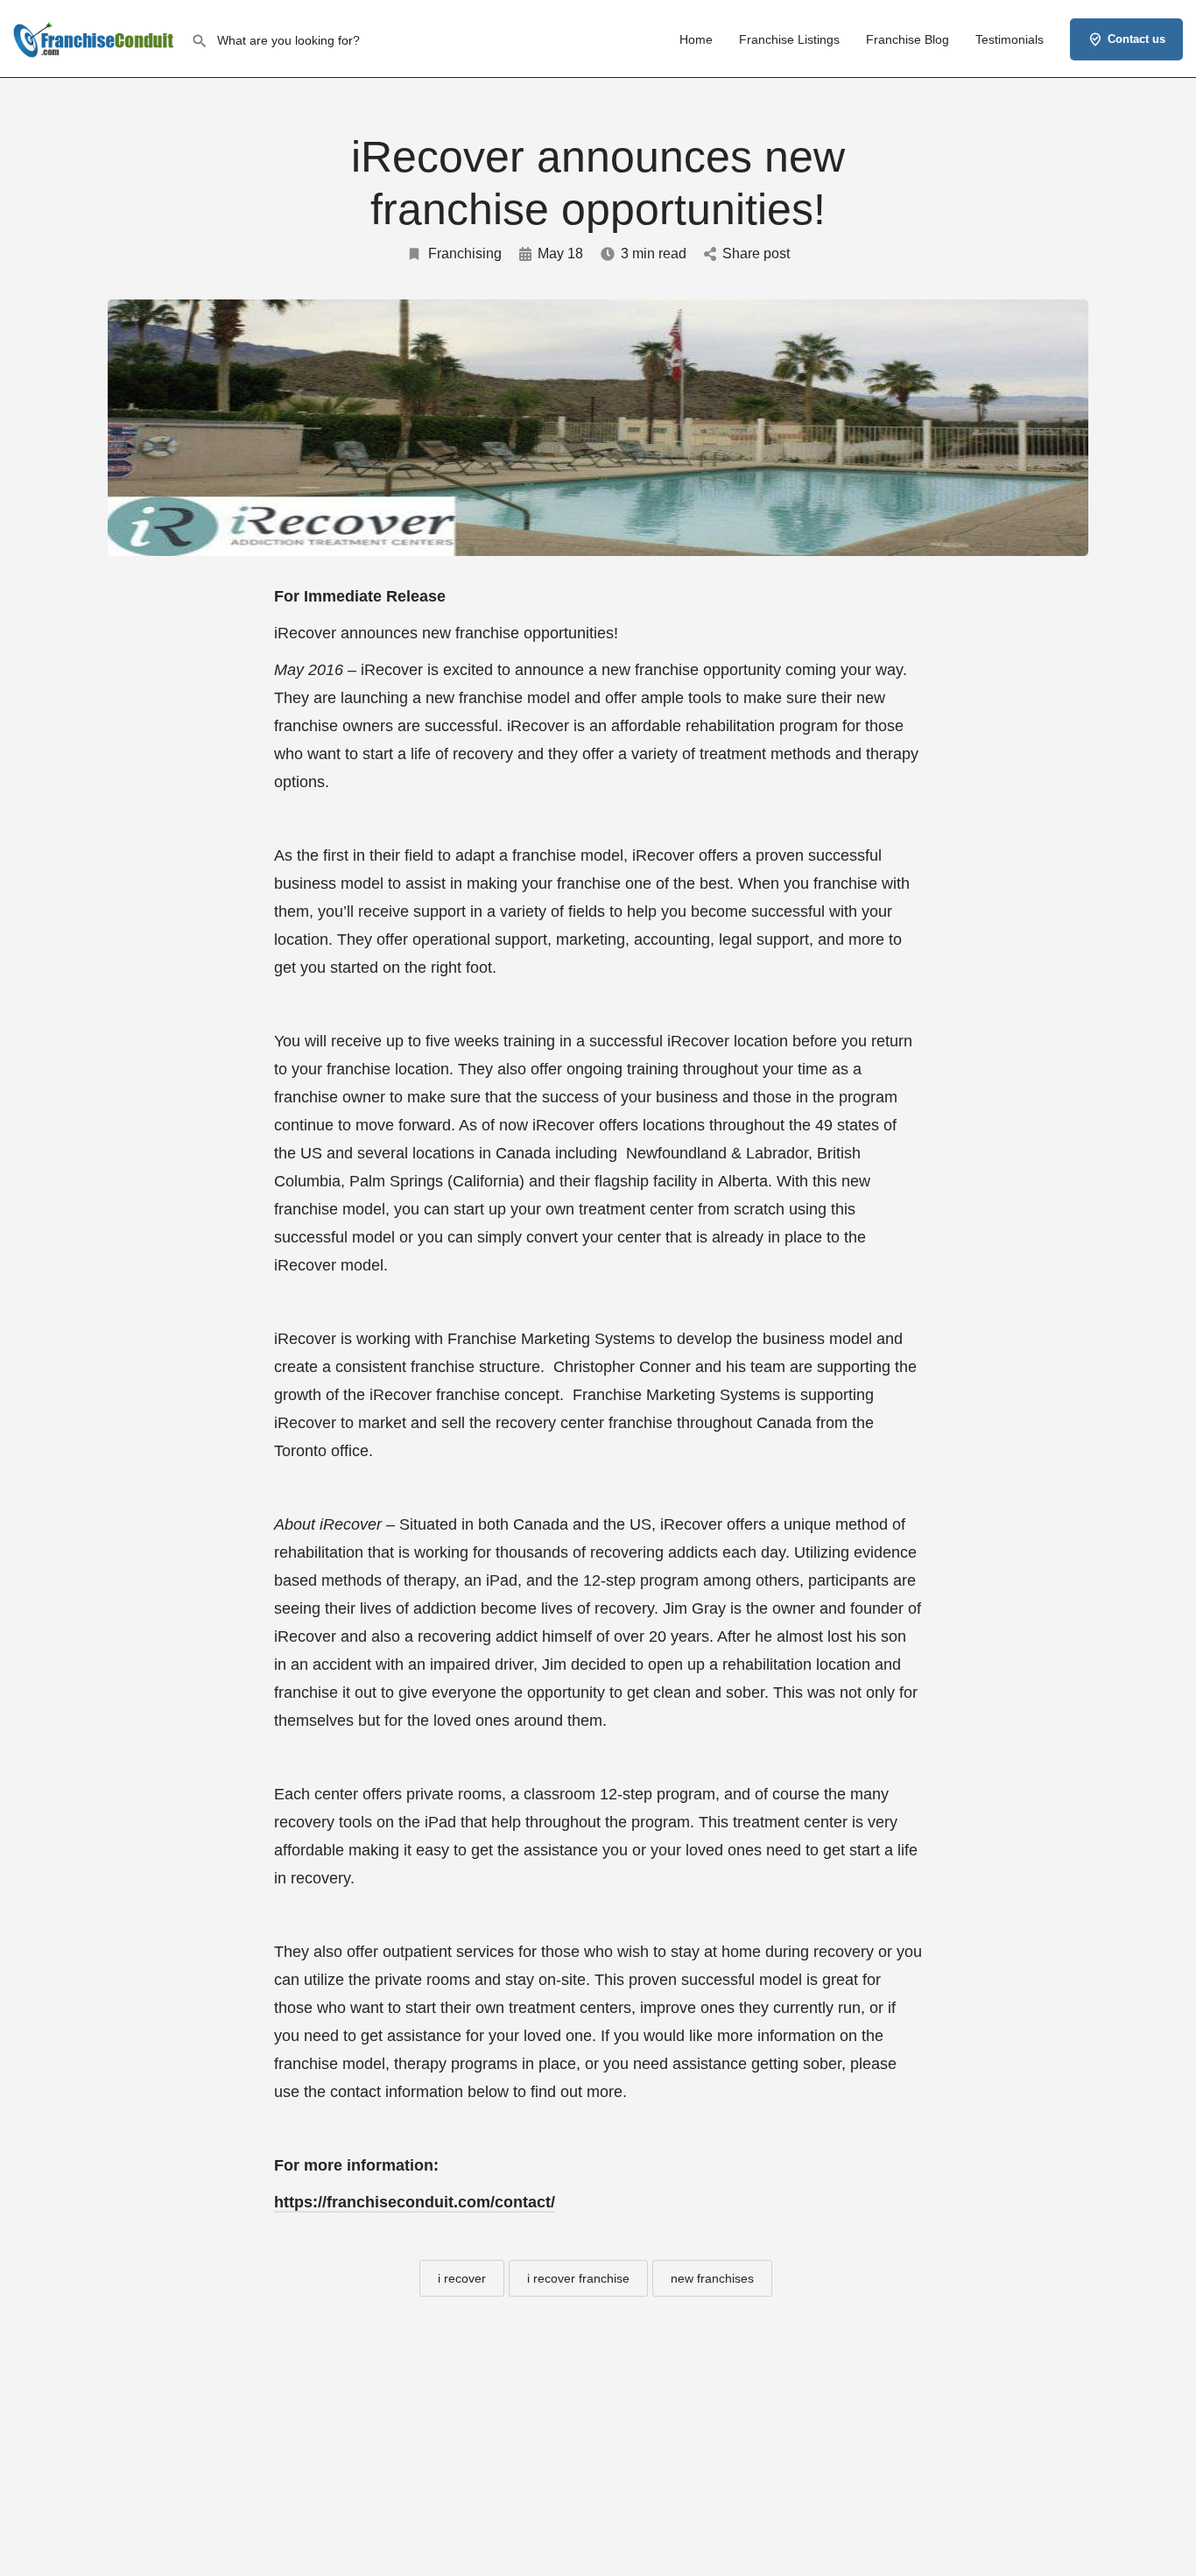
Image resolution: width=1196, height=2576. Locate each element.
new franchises (712, 2278)
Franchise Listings (789, 39)
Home (696, 39)
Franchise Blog (908, 39)
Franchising (465, 253)
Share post (756, 253)
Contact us (1136, 39)
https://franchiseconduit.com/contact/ (415, 2202)
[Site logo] (95, 38)
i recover (462, 2278)
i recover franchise (578, 2278)
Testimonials (1010, 39)
